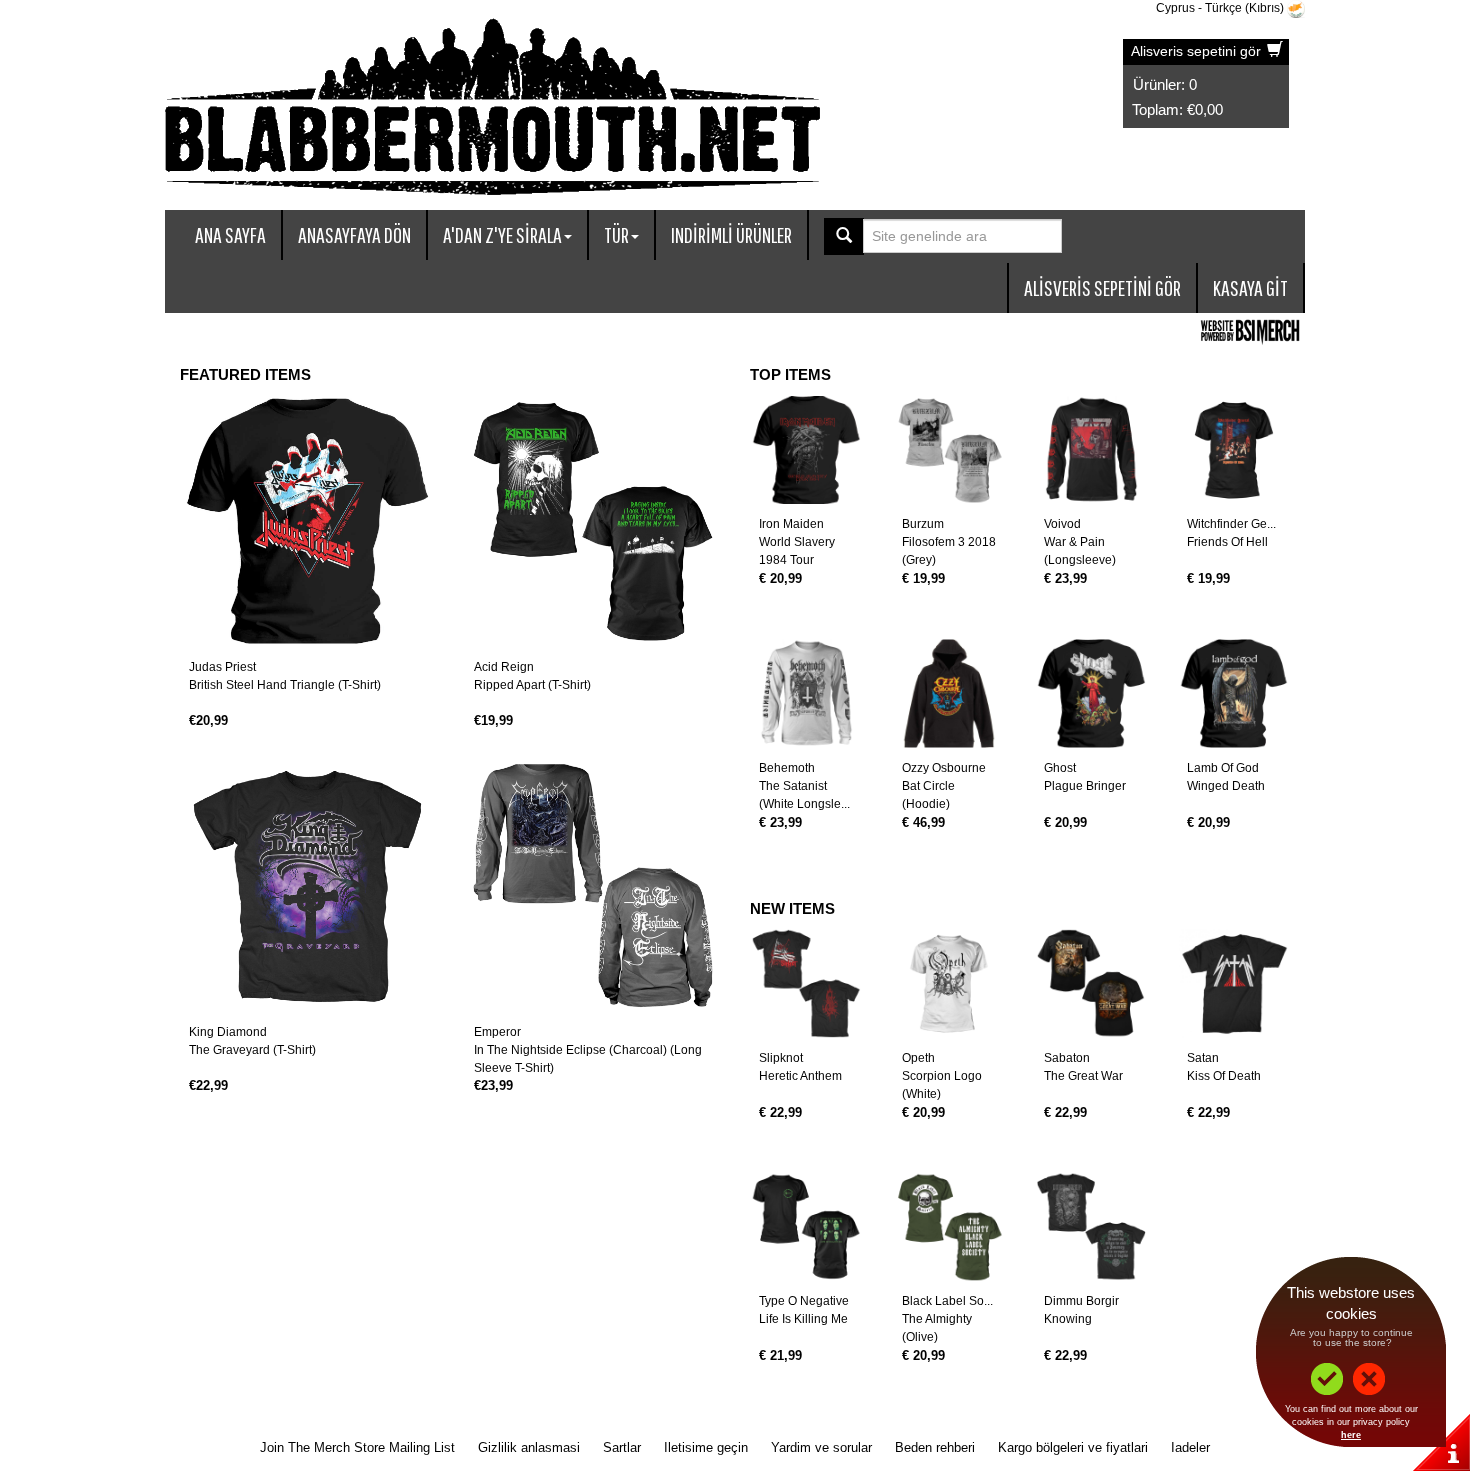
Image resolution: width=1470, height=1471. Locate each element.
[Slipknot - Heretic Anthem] (806, 983)
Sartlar (622, 1447)
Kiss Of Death (1224, 1076)
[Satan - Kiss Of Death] (1234, 983)
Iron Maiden (791, 524)
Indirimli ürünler (731, 234)
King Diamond (228, 1032)
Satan (1203, 1058)
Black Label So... (947, 1301)
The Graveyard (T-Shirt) (252, 1050)
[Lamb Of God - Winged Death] (1234, 693)
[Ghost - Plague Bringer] (1091, 693)
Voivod (1062, 524)
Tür (616, 234)
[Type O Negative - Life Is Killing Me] (806, 1227)
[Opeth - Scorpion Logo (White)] (949, 983)
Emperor (497, 1032)
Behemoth (787, 768)
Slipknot (781, 1058)
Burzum (923, 524)
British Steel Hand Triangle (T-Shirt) (285, 685)
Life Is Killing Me (803, 1319)
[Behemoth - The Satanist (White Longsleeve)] (806, 693)
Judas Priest (222, 667)
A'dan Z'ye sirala (502, 234)
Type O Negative (804, 1301)
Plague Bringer (1085, 786)
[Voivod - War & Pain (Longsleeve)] (1091, 450)
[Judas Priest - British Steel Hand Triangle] (307, 521)
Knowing (1068, 1319)
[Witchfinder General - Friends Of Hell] (1234, 450)
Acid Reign (504, 667)
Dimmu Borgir (1081, 1301)
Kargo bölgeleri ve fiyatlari (1073, 1447)
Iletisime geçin (706, 1447)
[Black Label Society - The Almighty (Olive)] (949, 1227)
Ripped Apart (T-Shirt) (532, 685)
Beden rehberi (935, 1447)
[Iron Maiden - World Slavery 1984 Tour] (806, 450)
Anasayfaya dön (354, 234)
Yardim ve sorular (821, 1447)
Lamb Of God (1223, 768)
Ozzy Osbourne (944, 768)
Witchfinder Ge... (1231, 524)
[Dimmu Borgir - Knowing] (1091, 1227)
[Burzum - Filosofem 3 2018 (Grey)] (949, 450)
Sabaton (1067, 1058)
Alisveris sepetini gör (1198, 51)
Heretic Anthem (800, 1076)
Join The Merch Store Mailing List (357, 1447)
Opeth (918, 1058)
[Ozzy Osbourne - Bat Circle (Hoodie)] (949, 693)
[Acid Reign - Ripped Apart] (592, 521)
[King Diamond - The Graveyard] (307, 886)
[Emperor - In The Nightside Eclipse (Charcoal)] (592, 886)
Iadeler (1190, 1447)
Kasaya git (1250, 287)
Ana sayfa (230, 234)
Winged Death (1226, 786)
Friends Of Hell (1227, 542)
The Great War (1083, 1076)
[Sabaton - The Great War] (1091, 983)
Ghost (1060, 768)
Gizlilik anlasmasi (529, 1447)
